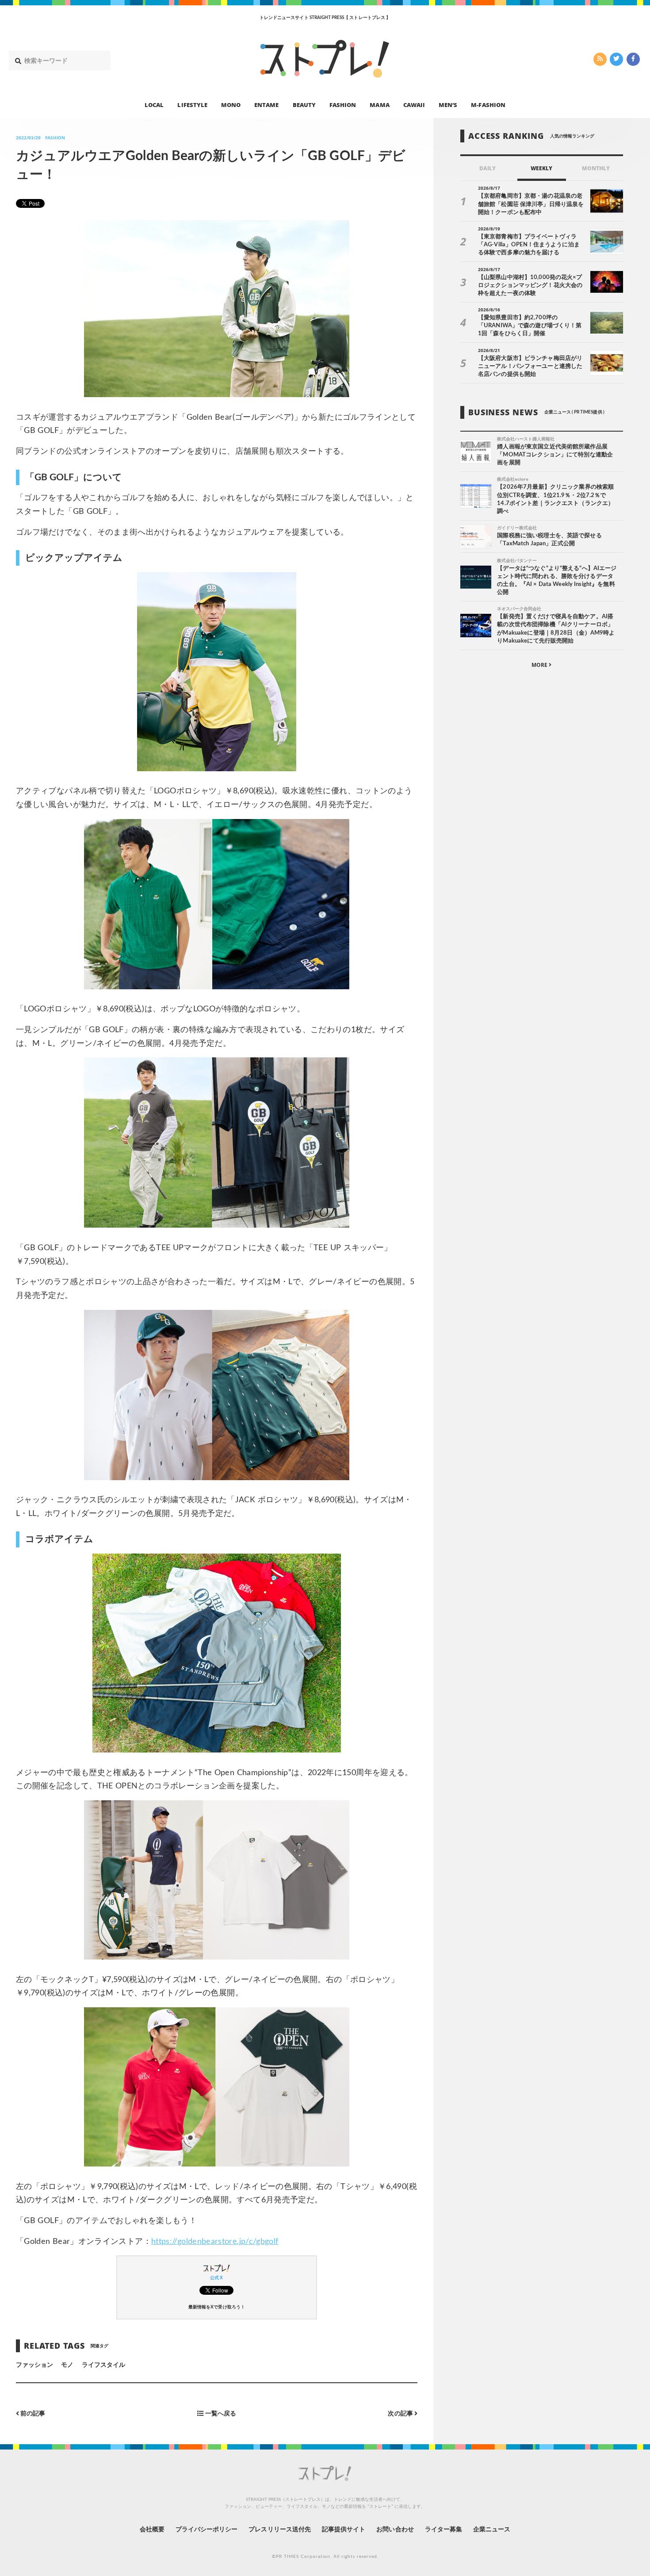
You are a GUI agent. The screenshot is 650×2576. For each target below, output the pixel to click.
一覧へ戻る (220, 2413)
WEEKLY (541, 168)
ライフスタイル (103, 2365)
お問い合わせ (395, 2530)
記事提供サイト (344, 2530)
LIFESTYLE (192, 104)
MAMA (379, 104)
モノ (67, 2365)
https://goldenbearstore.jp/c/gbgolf (215, 2242)
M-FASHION (488, 104)
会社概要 (152, 2530)
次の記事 (401, 2413)
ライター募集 (444, 2530)
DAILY (487, 168)
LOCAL (154, 104)
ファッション (34, 2365)
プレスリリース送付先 (280, 2530)
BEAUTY (304, 104)
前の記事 (32, 2413)
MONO (231, 104)
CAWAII (414, 104)
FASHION (343, 104)
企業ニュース (492, 2530)
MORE (540, 665)
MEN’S (448, 104)
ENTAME (266, 104)
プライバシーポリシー (207, 2530)
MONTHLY (596, 168)
